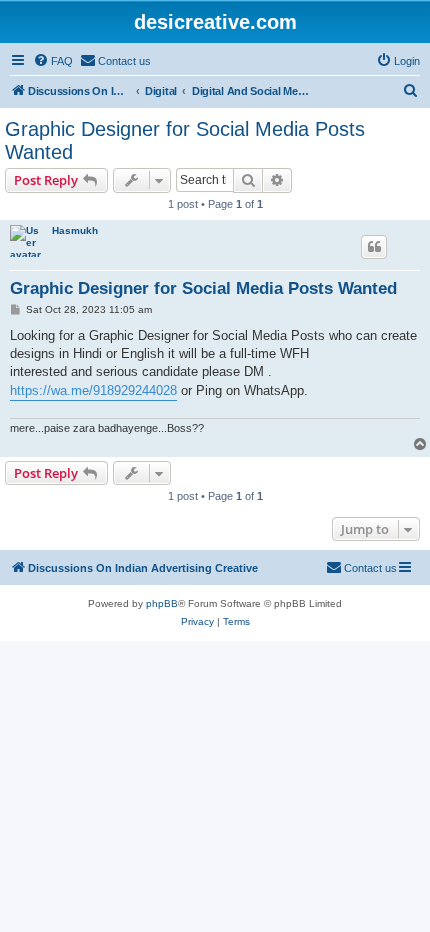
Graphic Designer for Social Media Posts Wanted (185, 140)
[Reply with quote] (374, 247)
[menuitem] (53, 61)
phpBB (162, 603)
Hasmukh (75, 230)
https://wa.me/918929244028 (93, 390)
